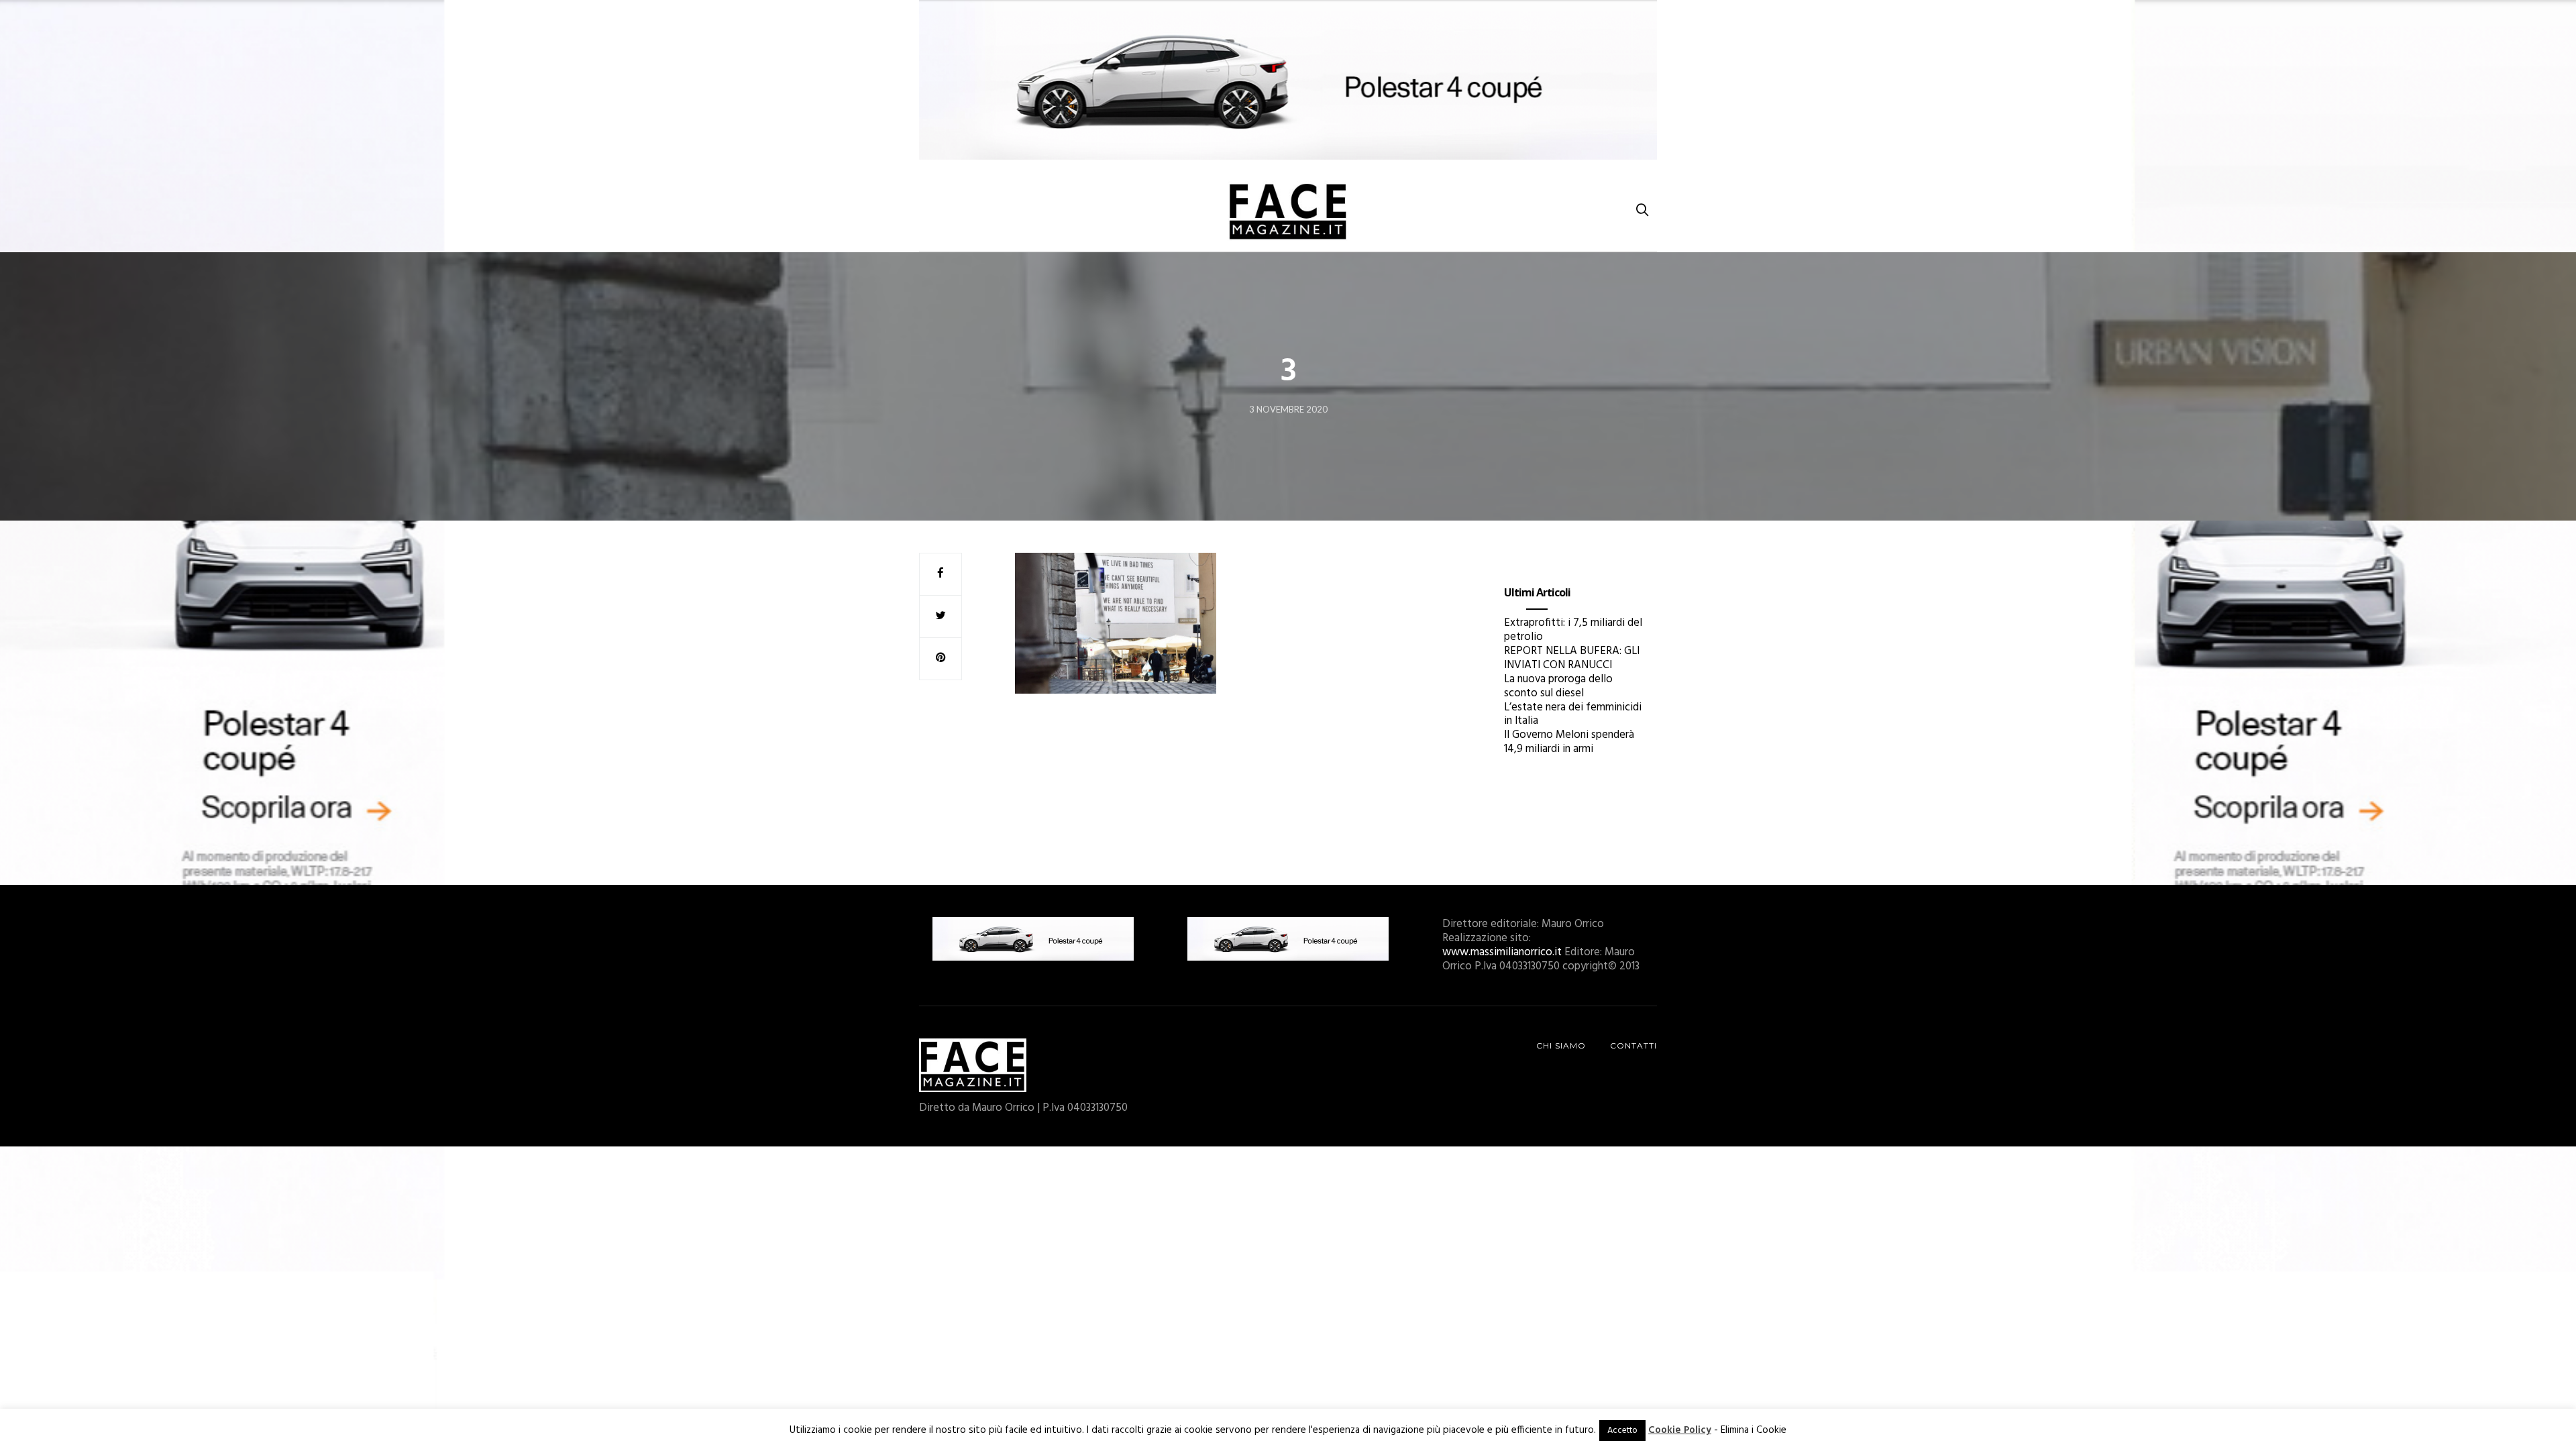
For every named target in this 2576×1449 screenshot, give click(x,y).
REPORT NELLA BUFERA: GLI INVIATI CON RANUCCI (1572, 658)
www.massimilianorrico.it (1502, 952)
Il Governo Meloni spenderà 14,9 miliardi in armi (1569, 742)
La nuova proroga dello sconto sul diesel (1558, 686)
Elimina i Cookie (1754, 1430)
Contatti (1633, 1045)
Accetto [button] (1622, 1431)
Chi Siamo (1561, 1045)
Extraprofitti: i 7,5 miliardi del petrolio (1573, 630)
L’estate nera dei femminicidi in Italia (1573, 714)
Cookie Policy (1680, 1430)
